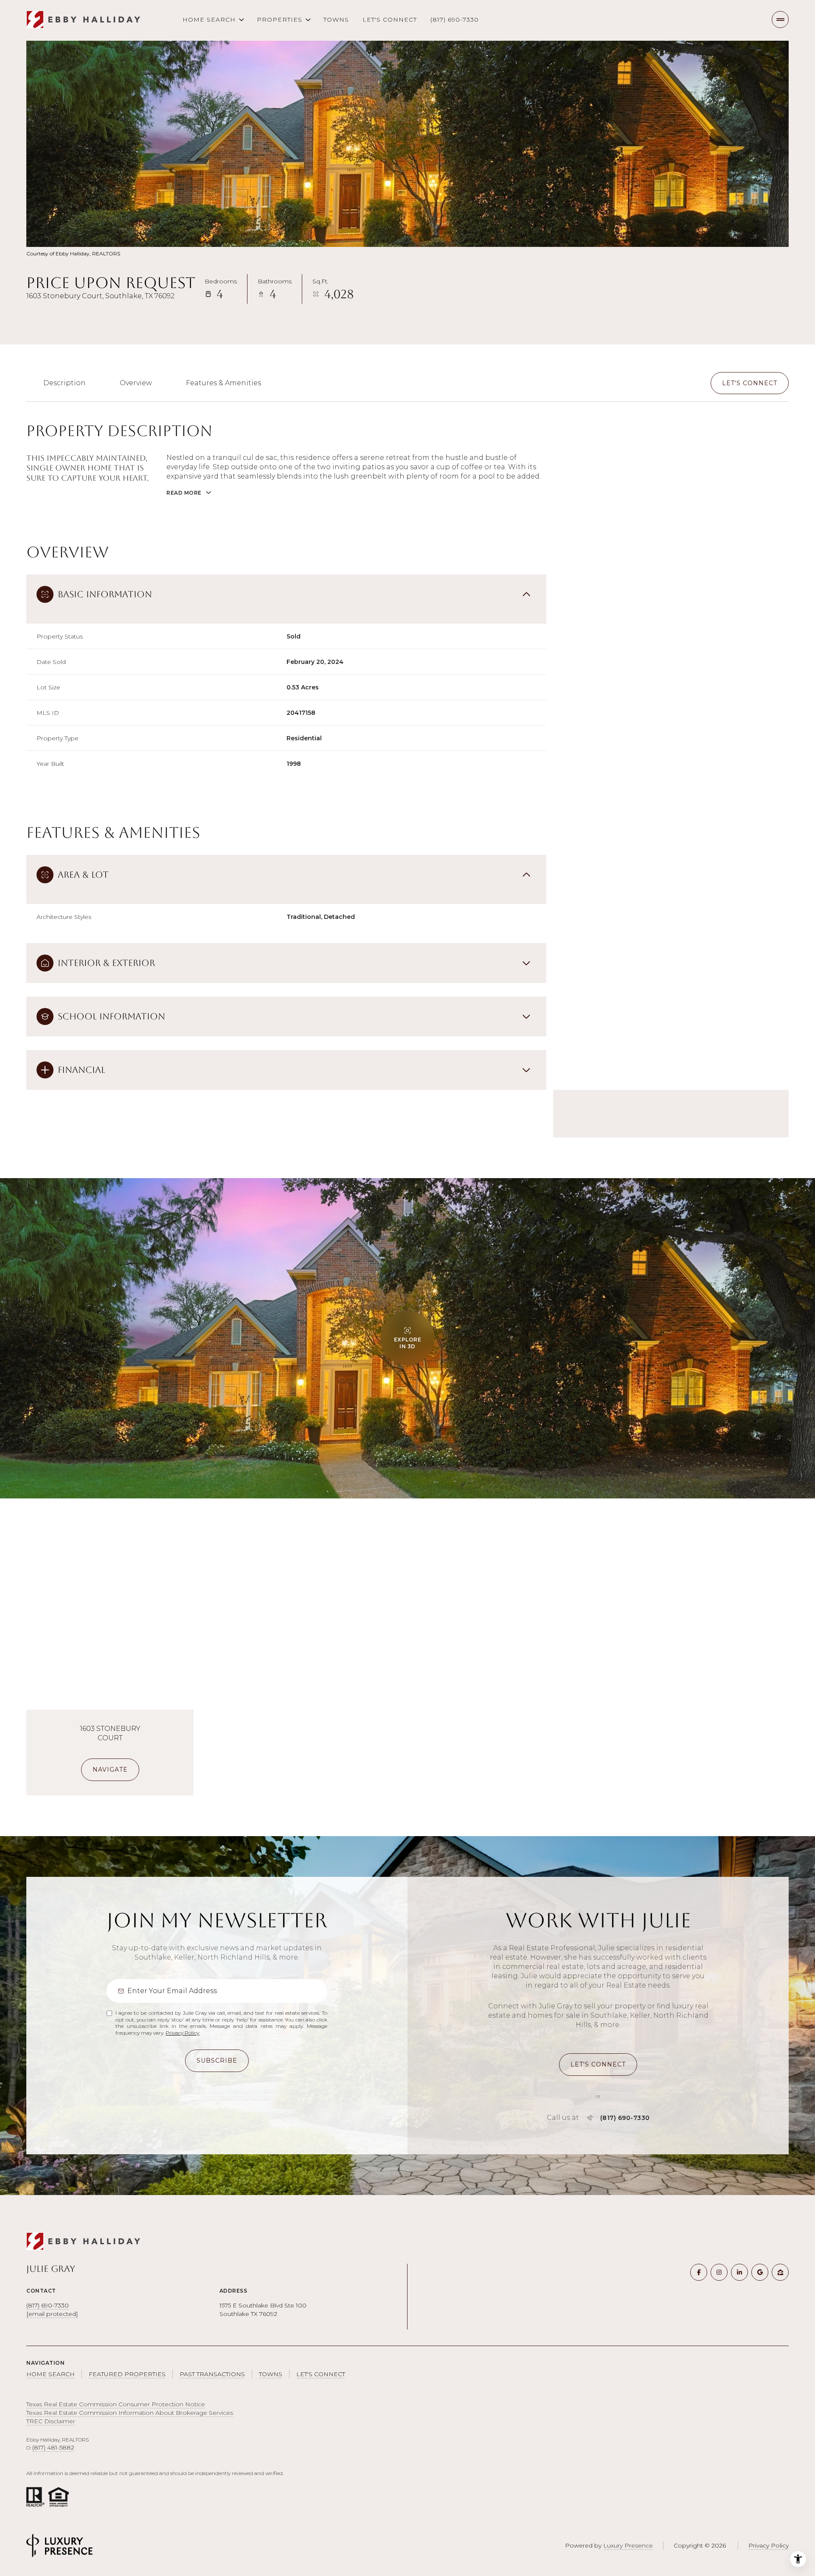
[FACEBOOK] (699, 2272)
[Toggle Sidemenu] (780, 20)
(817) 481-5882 (53, 2447)
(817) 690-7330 (455, 20)
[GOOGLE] (760, 2272)
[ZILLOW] (780, 2272)
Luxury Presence (628, 2545)
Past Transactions (212, 2374)
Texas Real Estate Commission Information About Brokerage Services (130, 2413)
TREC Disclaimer (51, 2421)
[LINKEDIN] (739, 2272)
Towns (336, 20)
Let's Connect (390, 20)
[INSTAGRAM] (719, 2272)
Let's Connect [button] (321, 2374)
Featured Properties (127, 2374)
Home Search (51, 2374)
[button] (750, 383)
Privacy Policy (182, 2033)
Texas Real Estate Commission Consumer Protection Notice (116, 2404)
